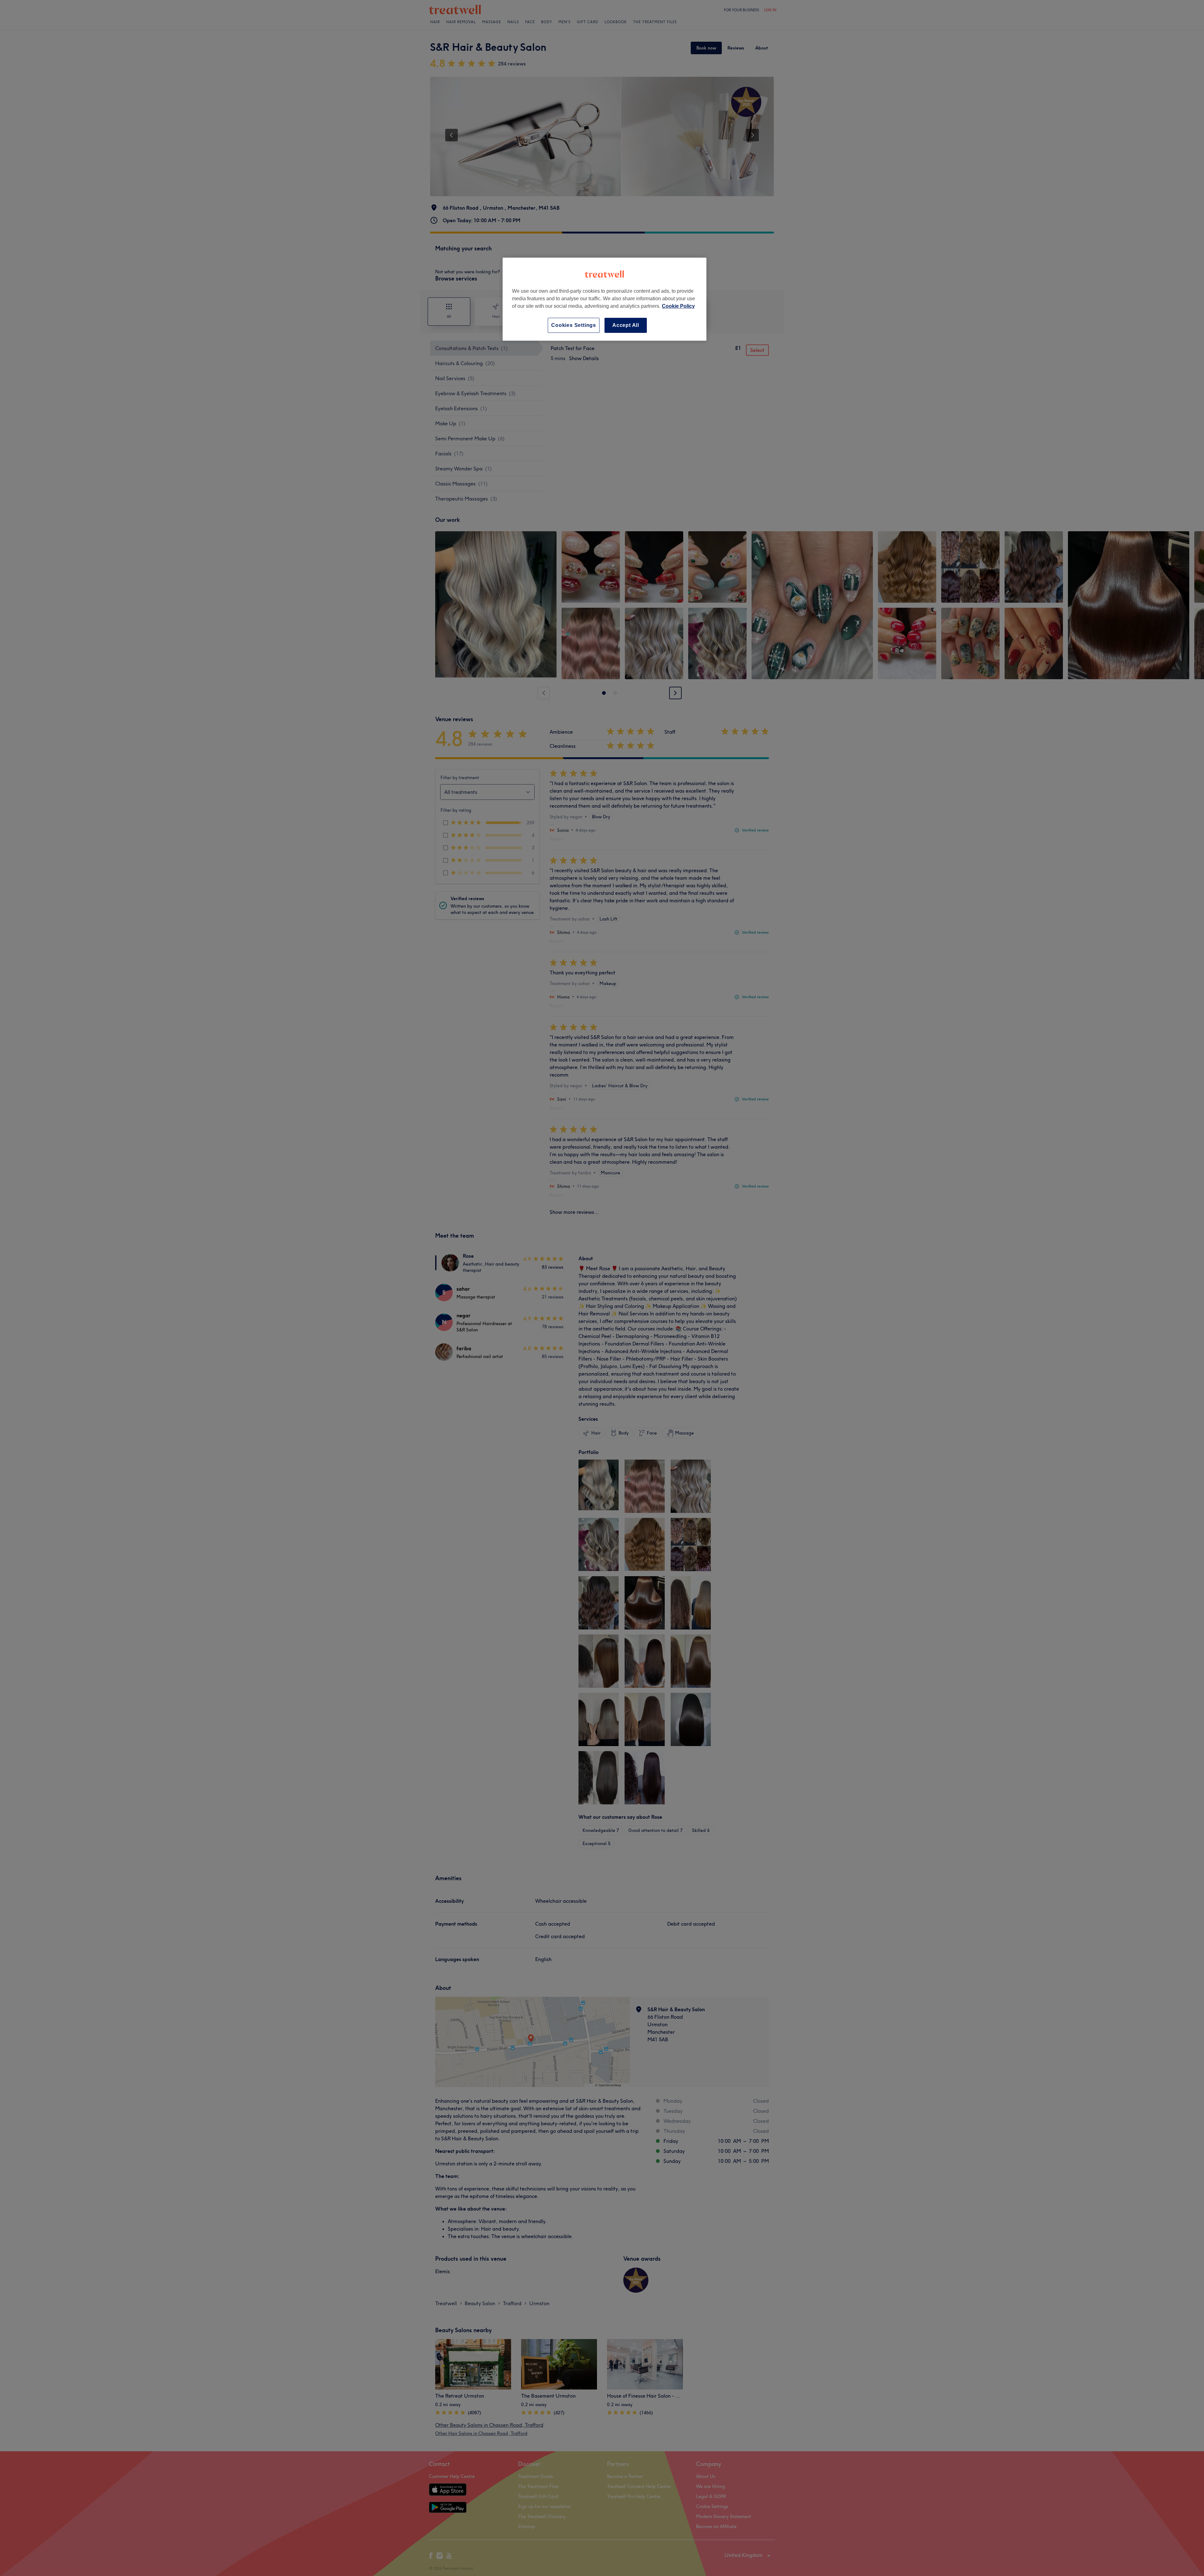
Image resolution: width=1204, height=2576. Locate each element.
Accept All (626, 325)
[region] (605, 299)
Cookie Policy (678, 306)
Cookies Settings (574, 325)
